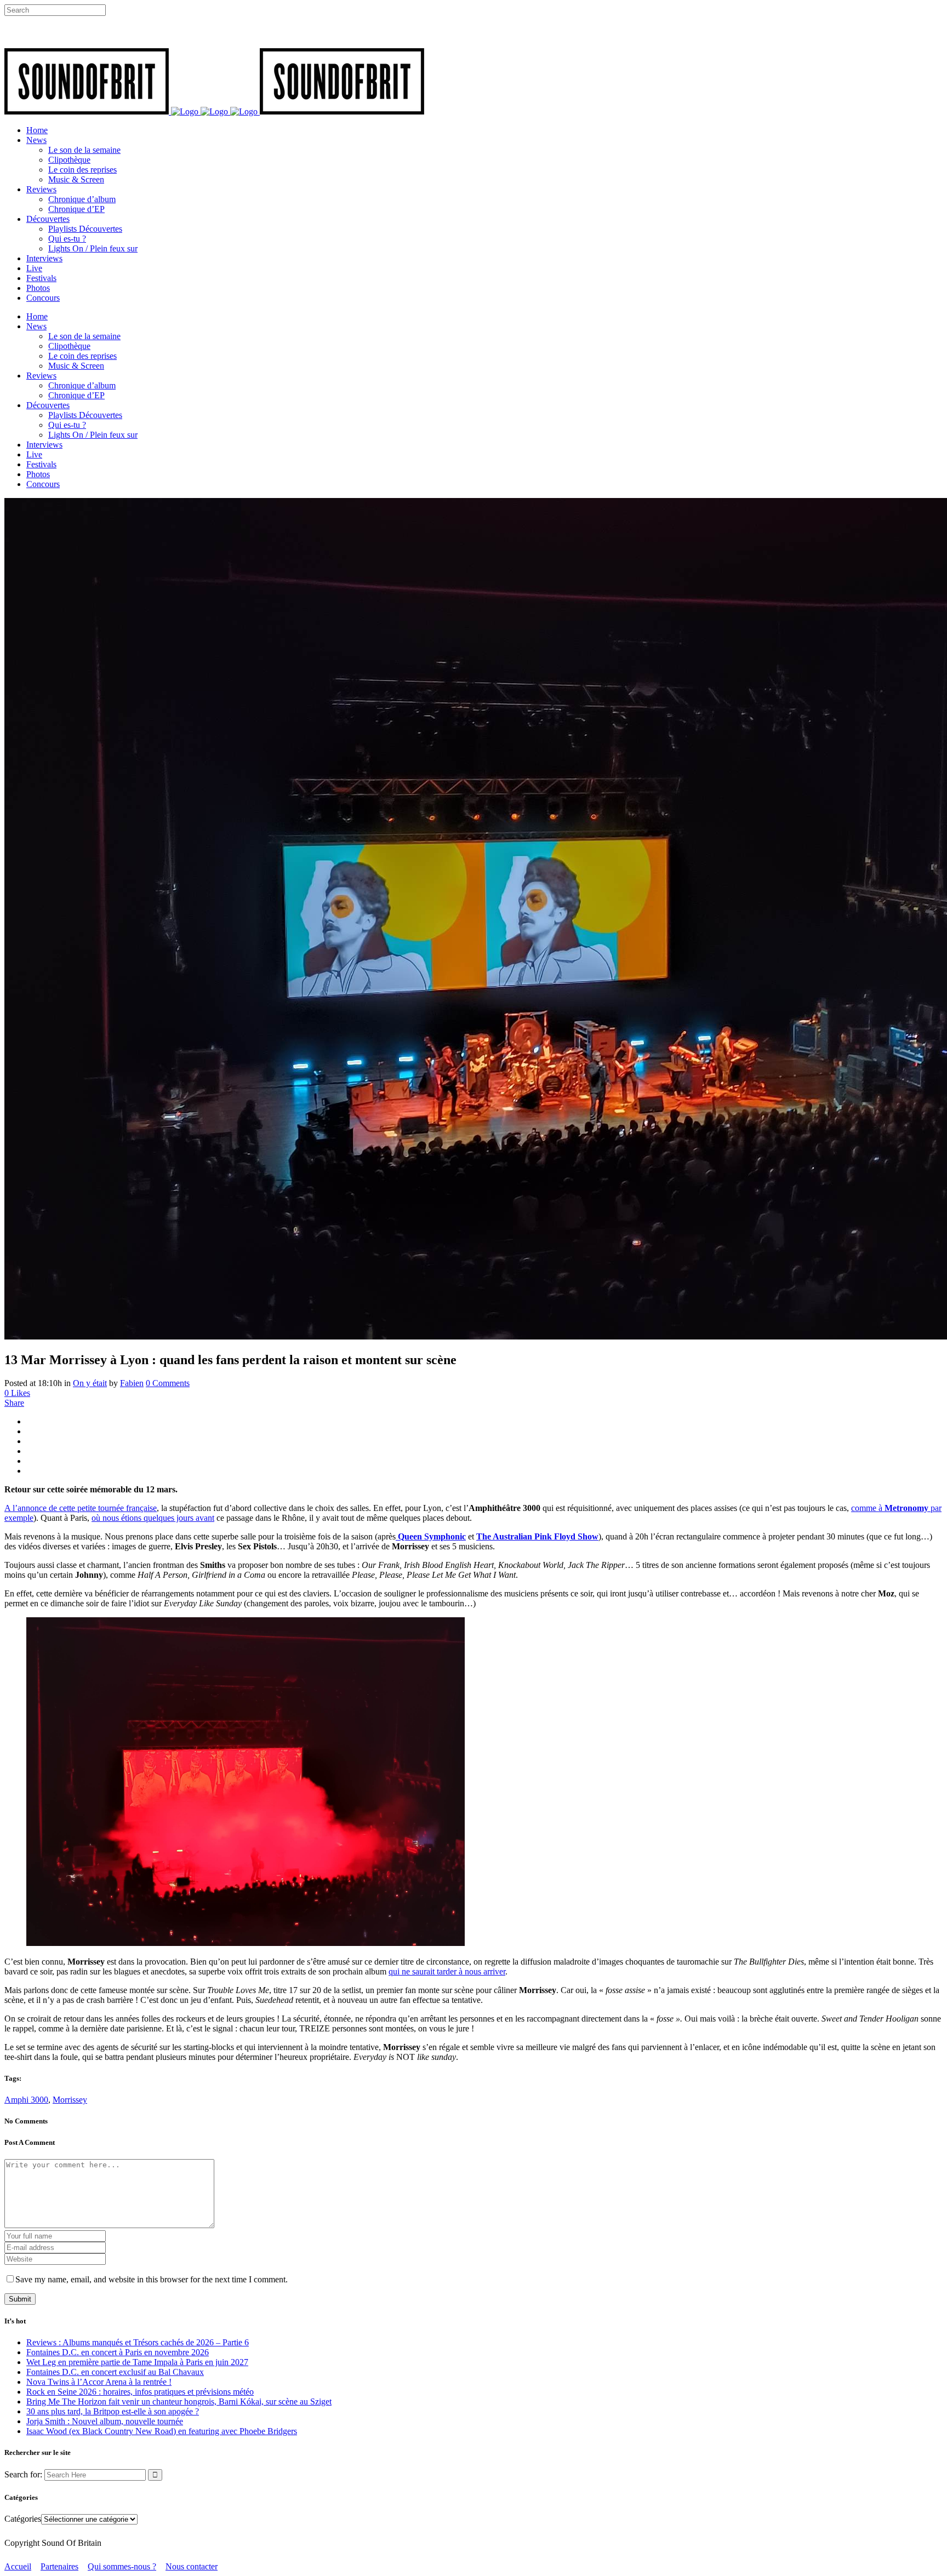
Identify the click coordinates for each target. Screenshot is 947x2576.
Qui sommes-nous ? (122, 2566)
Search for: (23, 2474)
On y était (90, 1383)
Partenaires (59, 2566)
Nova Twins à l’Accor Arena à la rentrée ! (99, 2382)
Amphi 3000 (26, 2100)
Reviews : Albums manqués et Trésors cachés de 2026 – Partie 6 (138, 2342)
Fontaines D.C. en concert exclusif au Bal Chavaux (115, 2372)
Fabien (132, 1383)
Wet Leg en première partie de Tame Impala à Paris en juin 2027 (137, 2362)
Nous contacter (192, 2566)
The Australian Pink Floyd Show (537, 1536)
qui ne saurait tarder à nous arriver (447, 1971)
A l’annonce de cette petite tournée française (81, 1508)
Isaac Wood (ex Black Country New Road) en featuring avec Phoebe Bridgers (162, 2431)
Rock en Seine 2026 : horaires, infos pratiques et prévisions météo (140, 2392)
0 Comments (168, 1383)
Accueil (18, 2566)
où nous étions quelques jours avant (153, 1518)
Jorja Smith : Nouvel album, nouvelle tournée (105, 2421)
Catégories (23, 2519)
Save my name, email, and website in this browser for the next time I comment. (152, 2279)
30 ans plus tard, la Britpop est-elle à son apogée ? (113, 2411)
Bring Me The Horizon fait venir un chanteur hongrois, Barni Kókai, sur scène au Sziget (179, 2402)
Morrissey (70, 2100)
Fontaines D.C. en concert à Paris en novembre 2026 (118, 2352)
